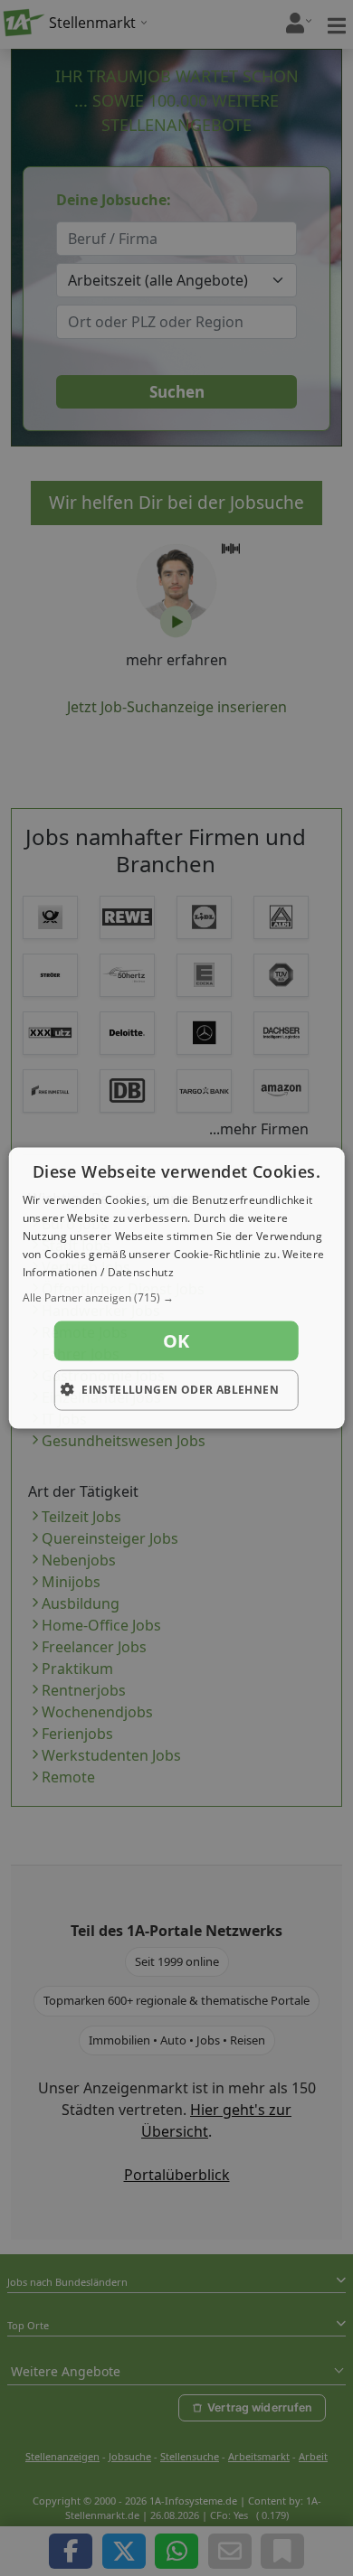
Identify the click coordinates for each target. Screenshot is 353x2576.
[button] (177, 1298)
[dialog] (177, 1288)
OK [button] (176, 1341)
